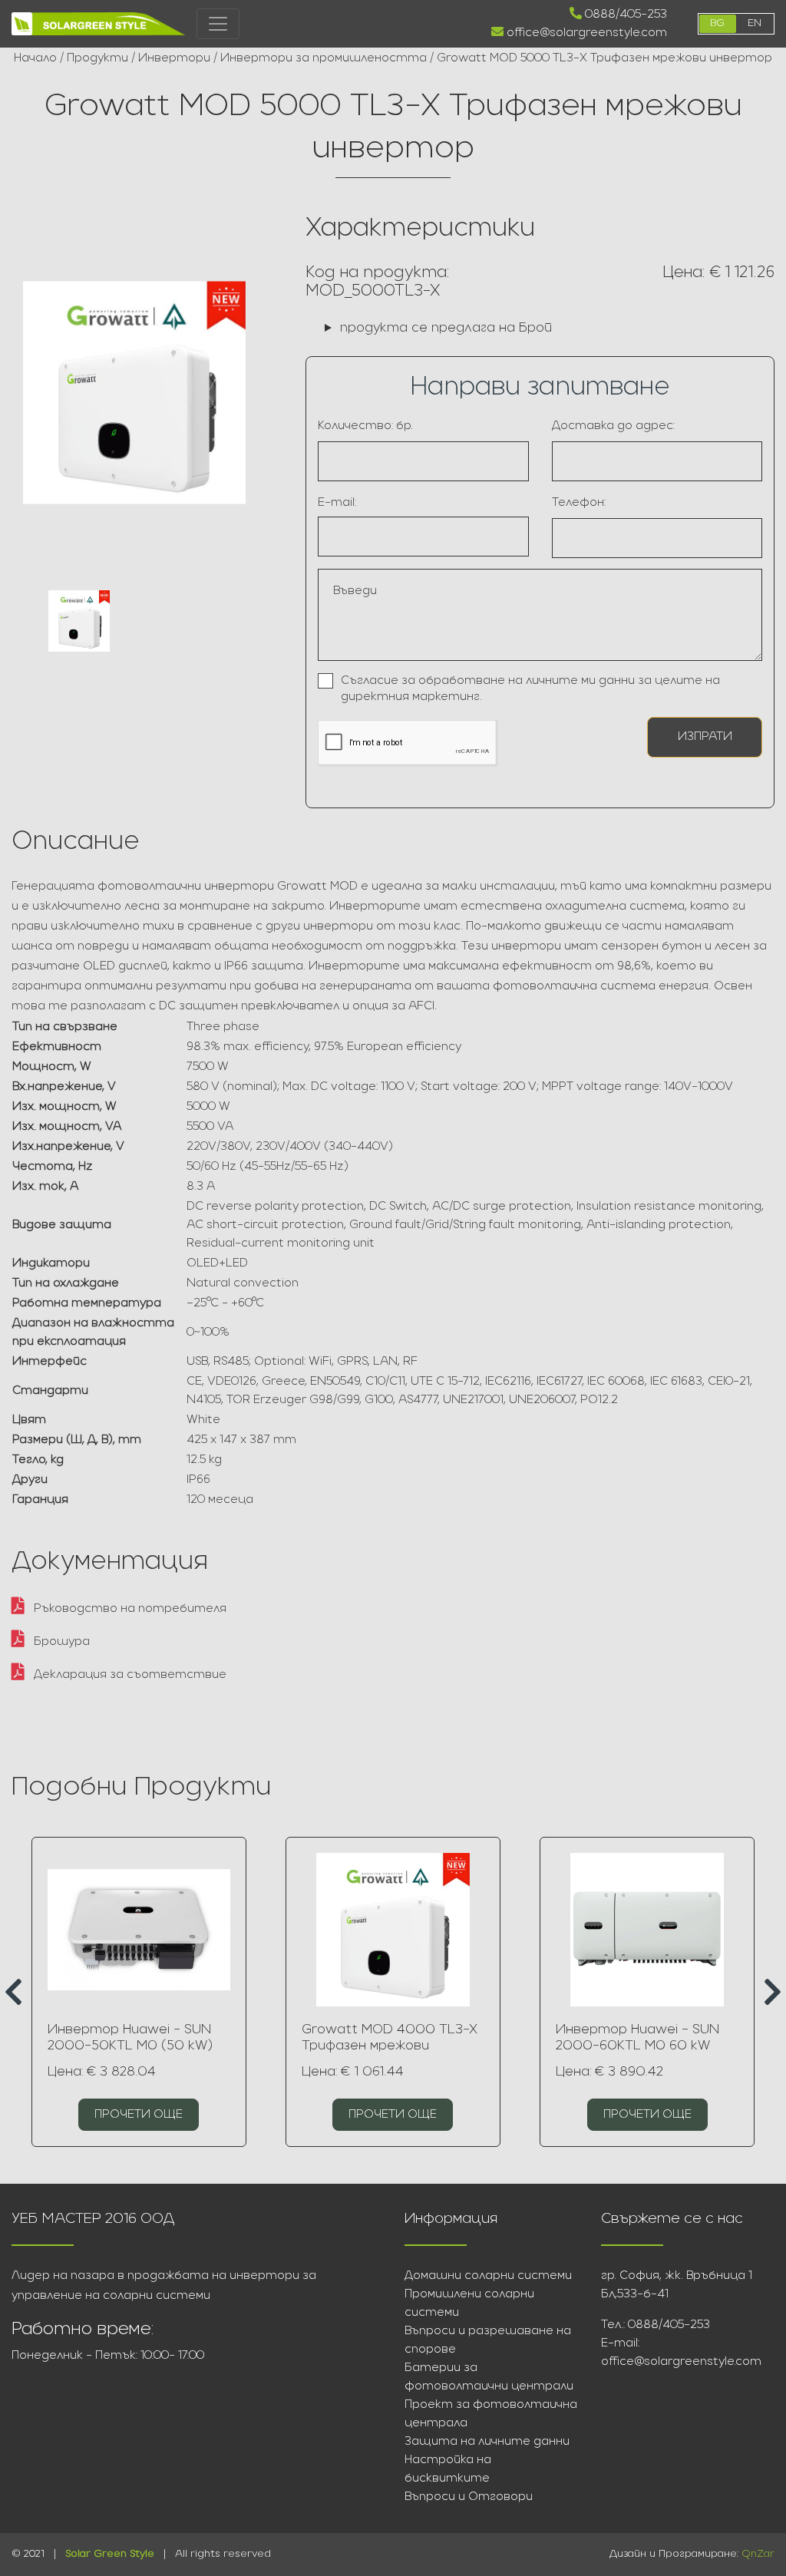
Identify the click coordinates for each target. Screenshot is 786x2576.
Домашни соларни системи (488, 2276)
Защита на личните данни (487, 2442)
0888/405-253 (624, 15)
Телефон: (579, 503)
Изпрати (705, 737)
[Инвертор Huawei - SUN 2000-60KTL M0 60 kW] (647, 1930)
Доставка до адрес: (613, 426)
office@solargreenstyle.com (585, 33)
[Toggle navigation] (218, 24)
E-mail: (337, 503)
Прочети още (139, 2115)
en (755, 23)
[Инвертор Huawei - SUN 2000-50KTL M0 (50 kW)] (139, 1930)
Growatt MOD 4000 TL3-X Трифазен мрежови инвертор (390, 2046)
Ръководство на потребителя (129, 1609)
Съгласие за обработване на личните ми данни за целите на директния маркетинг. (530, 689)
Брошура (60, 1642)
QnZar (758, 2554)
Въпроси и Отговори (469, 2497)
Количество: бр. (365, 426)
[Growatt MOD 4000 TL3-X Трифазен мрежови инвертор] (393, 1930)
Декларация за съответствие (129, 1675)
